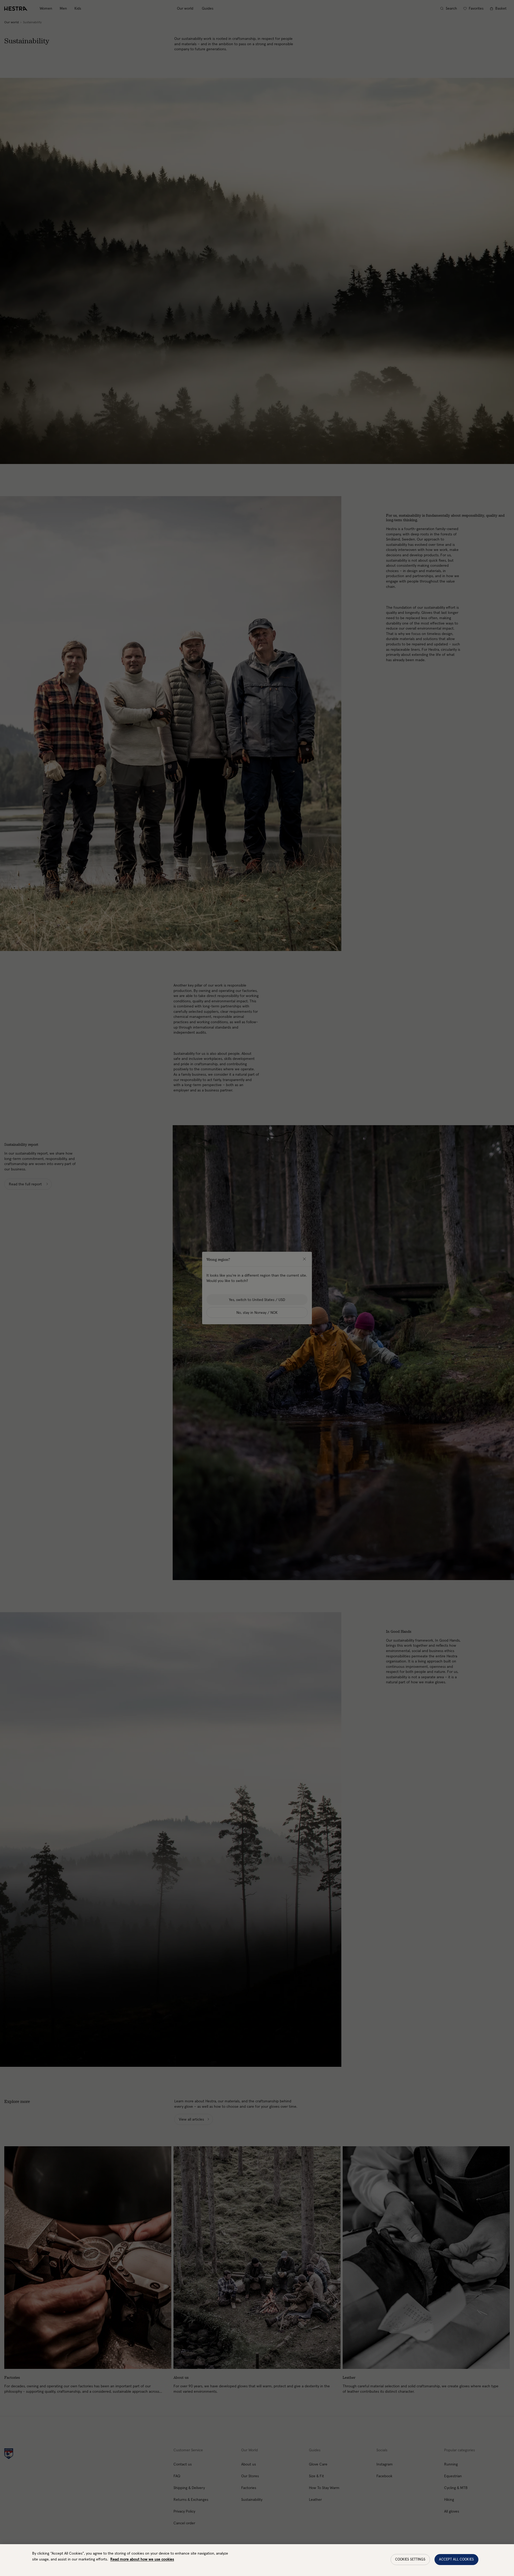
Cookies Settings (410, 2560)
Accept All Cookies (456, 2560)
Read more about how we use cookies (142, 2559)
